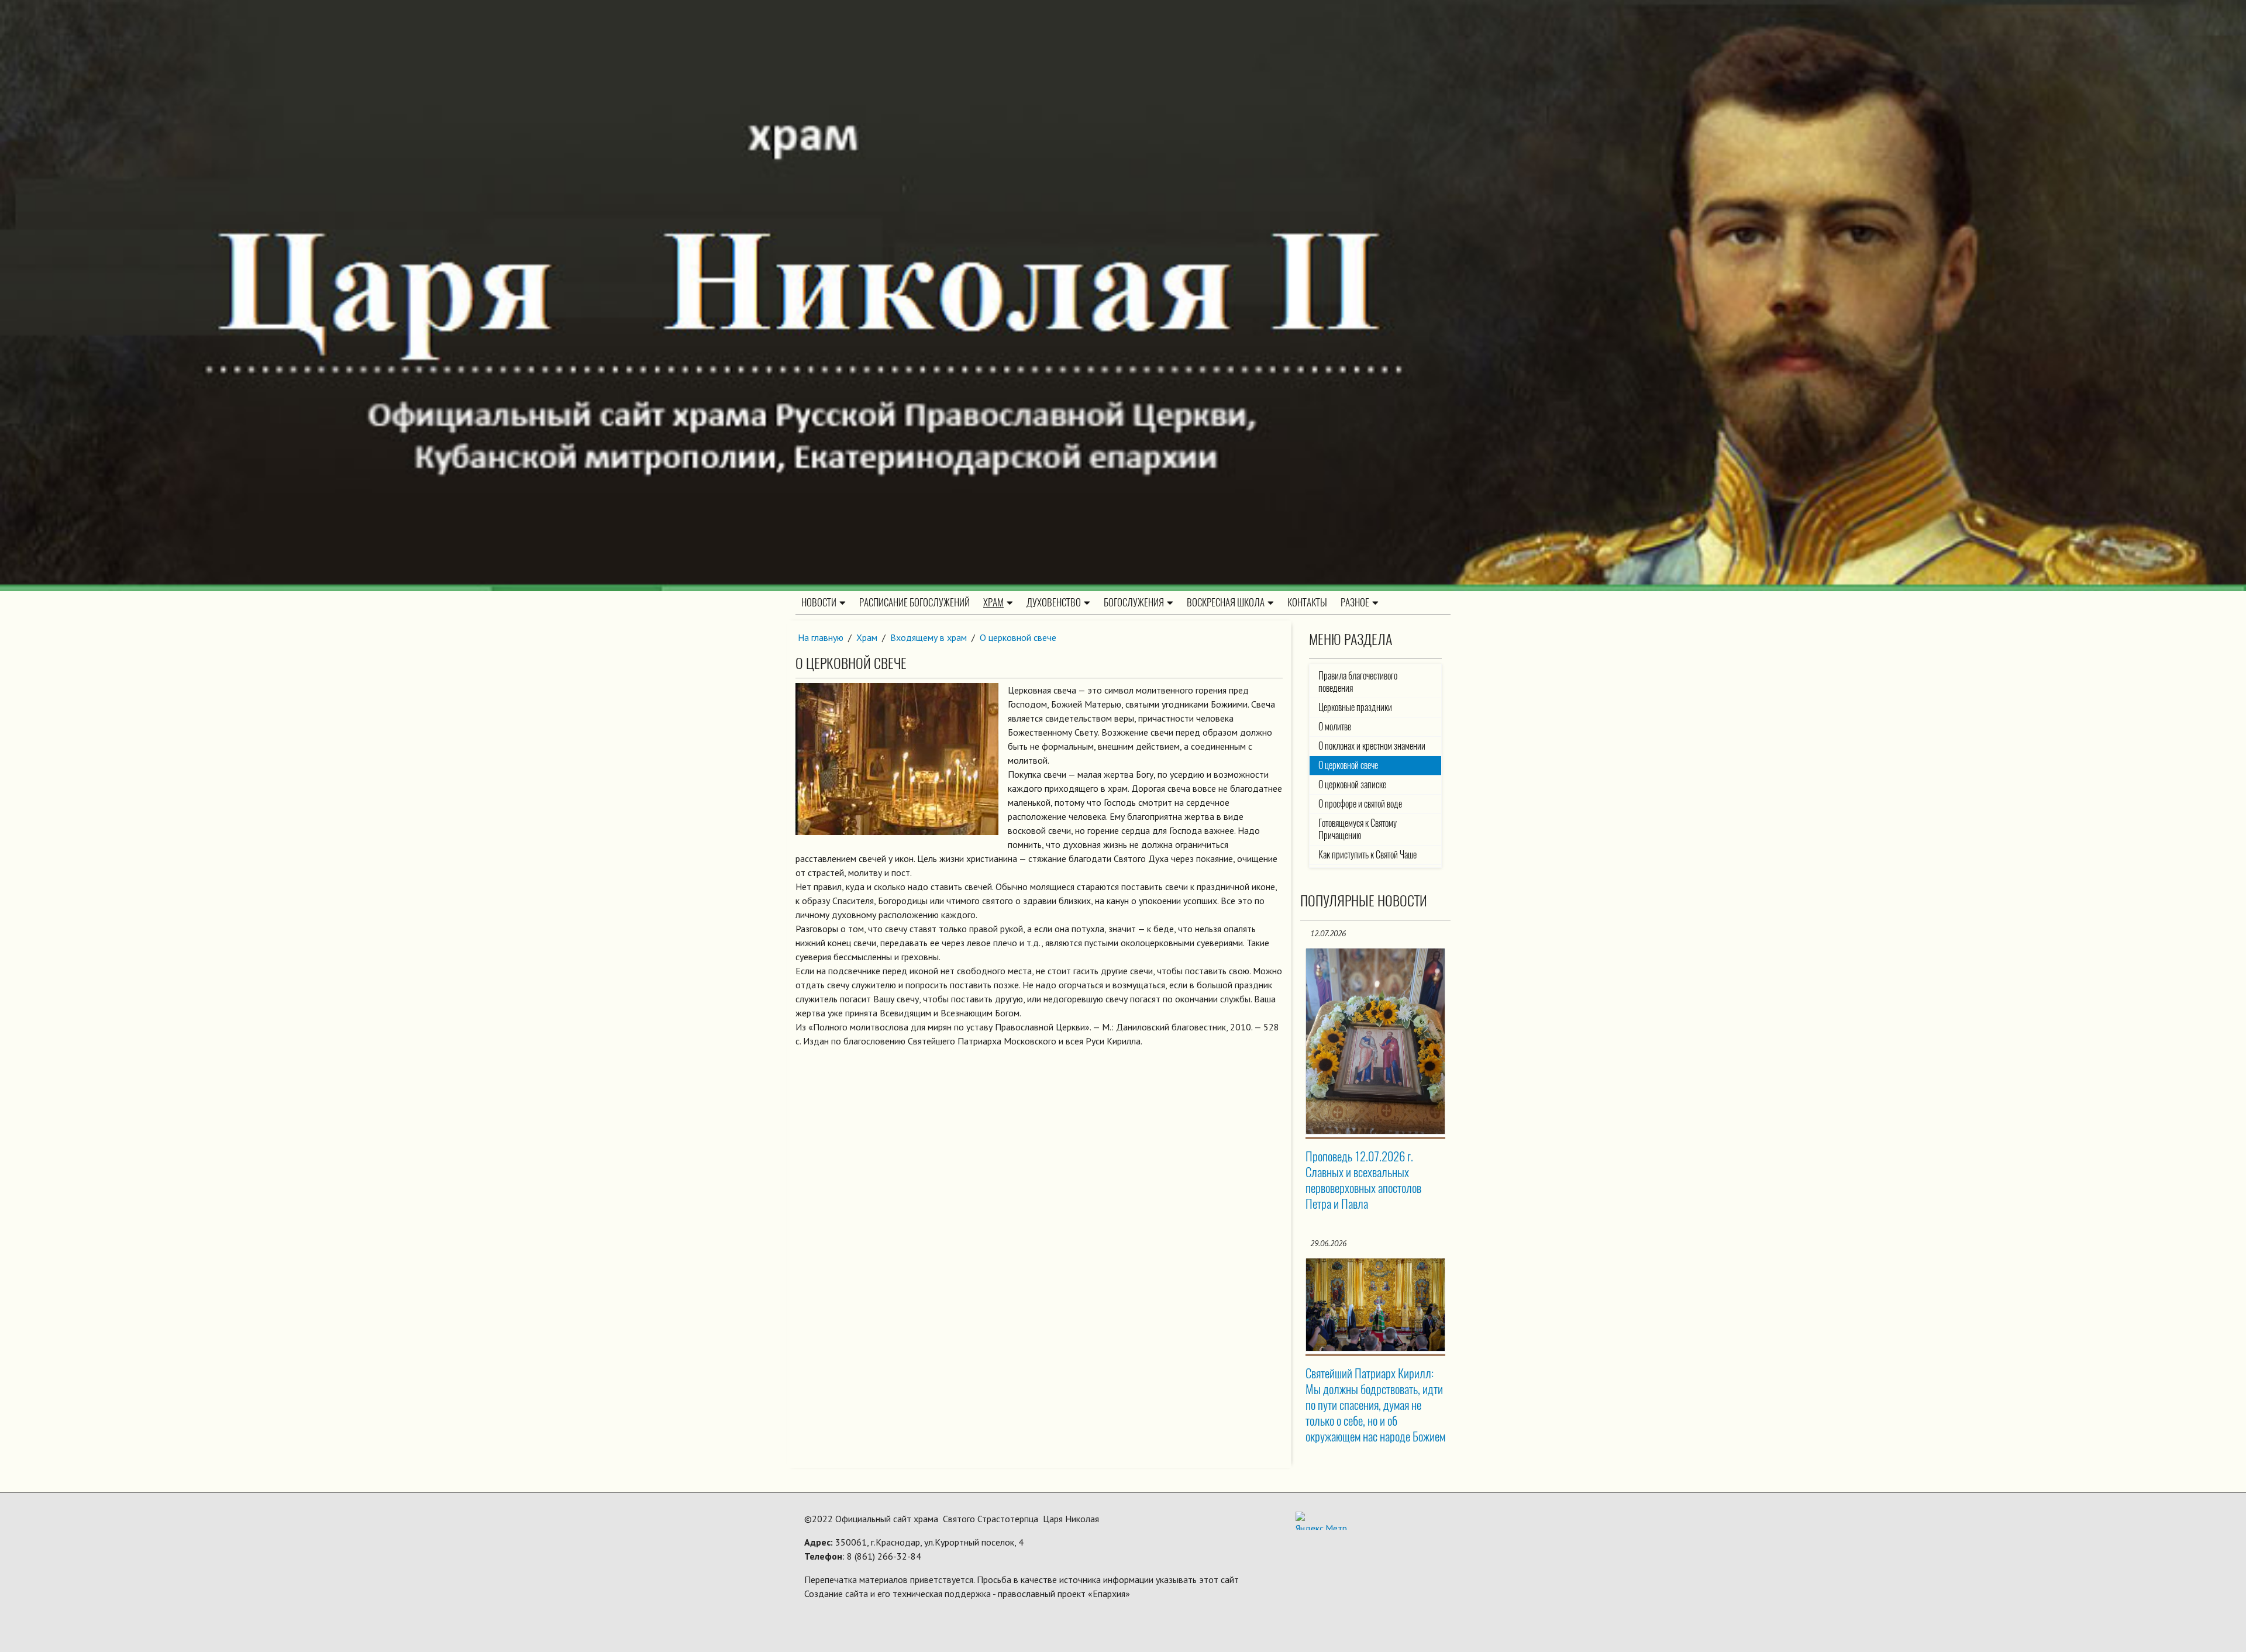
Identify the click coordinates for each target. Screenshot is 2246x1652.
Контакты (1307, 602)
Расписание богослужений (914, 602)
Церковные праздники (1355, 707)
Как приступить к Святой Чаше (1367, 855)
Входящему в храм (929, 637)
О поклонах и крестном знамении (1372, 746)
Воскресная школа (1226, 602)
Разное (1355, 602)
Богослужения (1134, 602)
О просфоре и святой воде (1360, 804)
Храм (993, 602)
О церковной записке (1352, 784)
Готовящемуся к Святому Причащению (1358, 829)
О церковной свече (1018, 637)
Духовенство (1054, 602)
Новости (819, 602)
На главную (821, 637)
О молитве (1335, 727)
